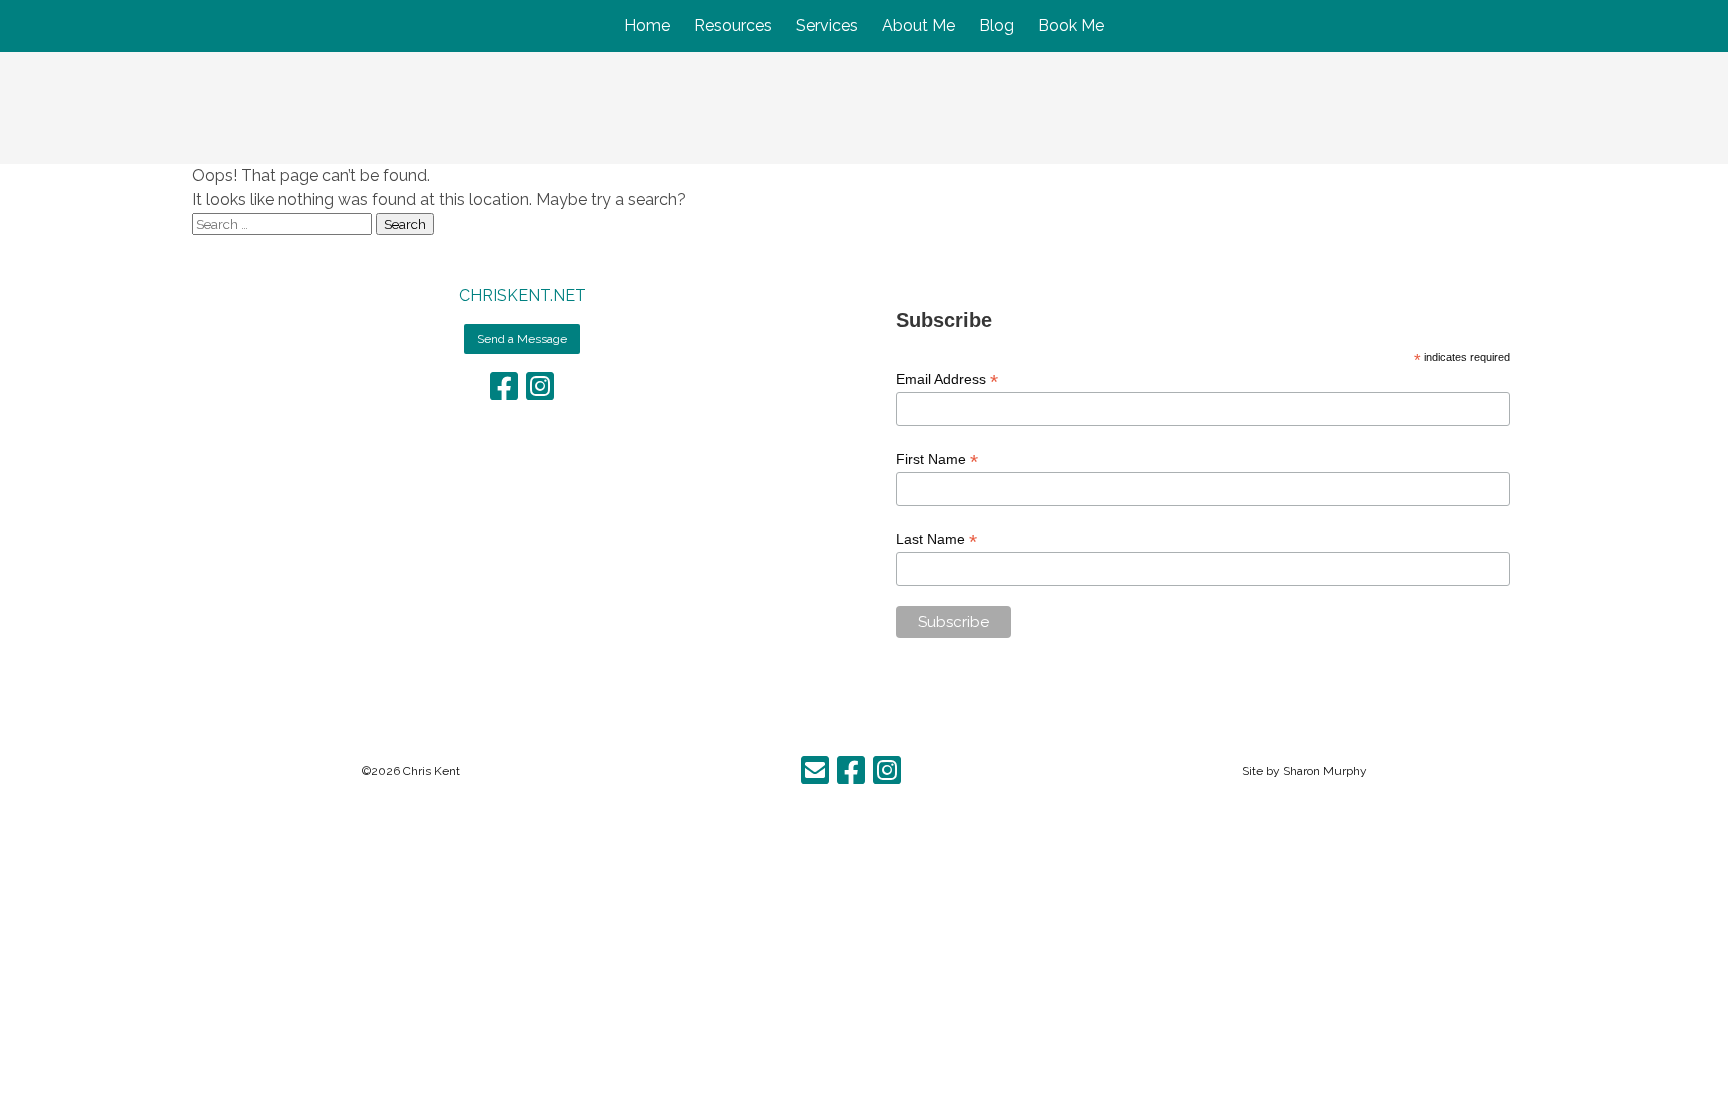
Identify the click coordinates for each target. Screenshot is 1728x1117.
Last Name (936, 539)
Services (827, 25)
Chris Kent (431, 771)
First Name (937, 459)
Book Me (1071, 25)
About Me (918, 25)
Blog (996, 25)
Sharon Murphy (1325, 771)
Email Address (947, 379)
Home (647, 25)
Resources (733, 25)
